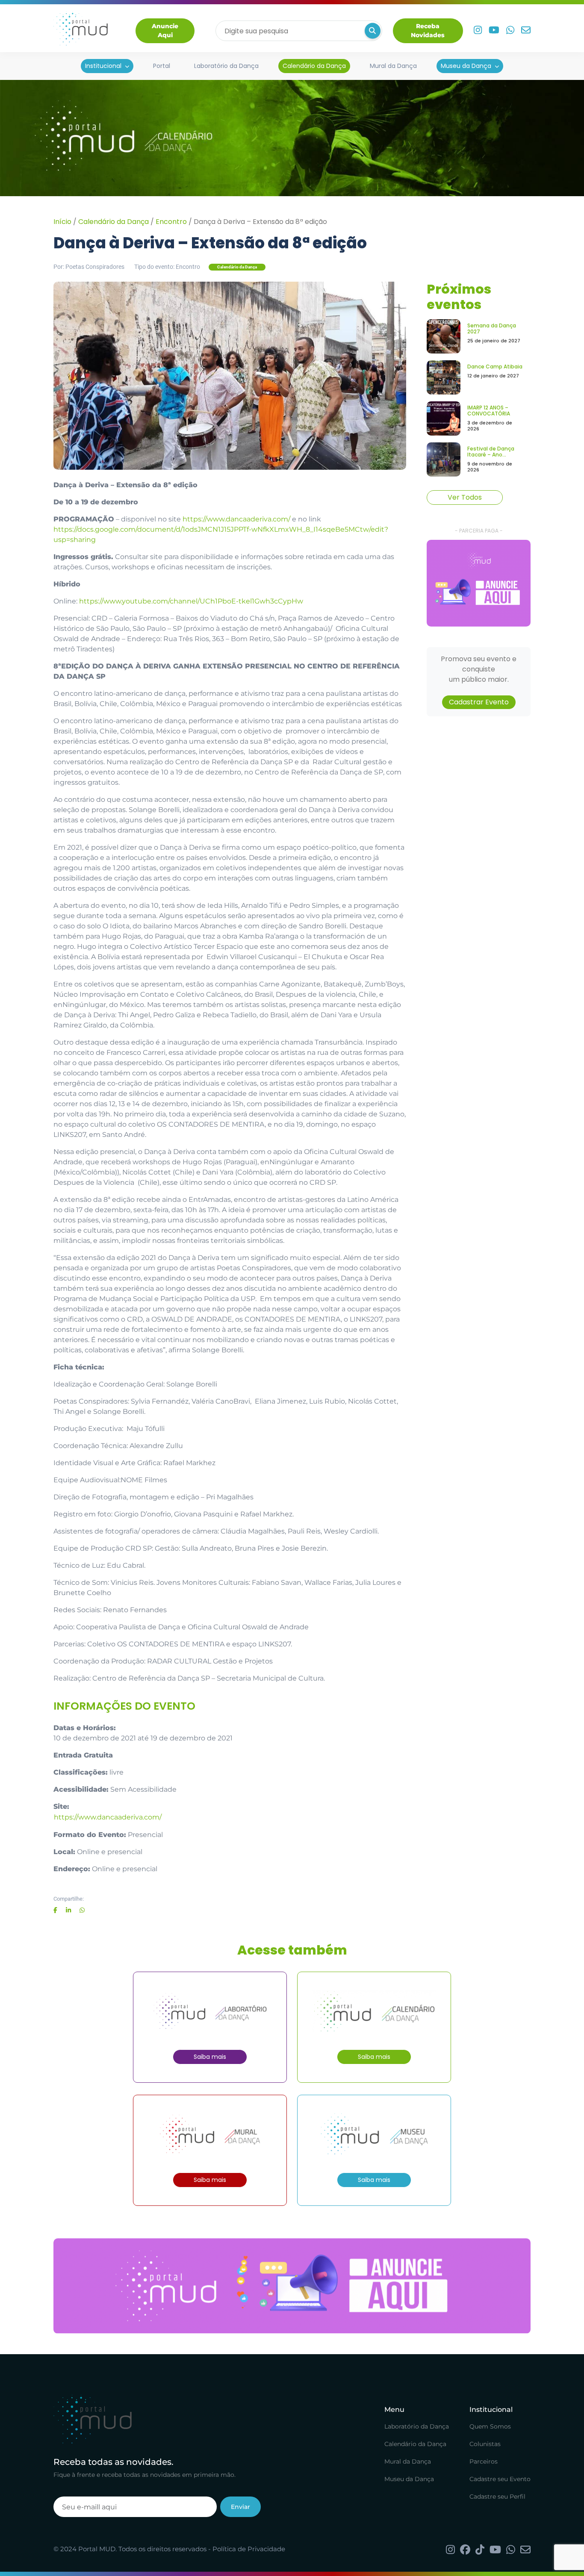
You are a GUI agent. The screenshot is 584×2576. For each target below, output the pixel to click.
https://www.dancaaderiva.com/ (236, 519)
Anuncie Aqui (165, 31)
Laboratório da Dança (226, 66)
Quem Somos (490, 2426)
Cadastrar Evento (479, 702)
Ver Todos (465, 497)
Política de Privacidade (249, 2549)
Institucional (103, 66)
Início (62, 222)
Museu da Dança (466, 66)
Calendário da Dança (314, 66)
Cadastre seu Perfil (497, 2497)
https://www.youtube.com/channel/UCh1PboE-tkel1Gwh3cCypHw (191, 601)
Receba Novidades (428, 31)
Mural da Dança (393, 66)
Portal (162, 66)
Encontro (171, 222)
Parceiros (484, 2461)
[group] (479, 583)
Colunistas (485, 2444)
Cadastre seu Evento (500, 2479)
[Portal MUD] (81, 31)
